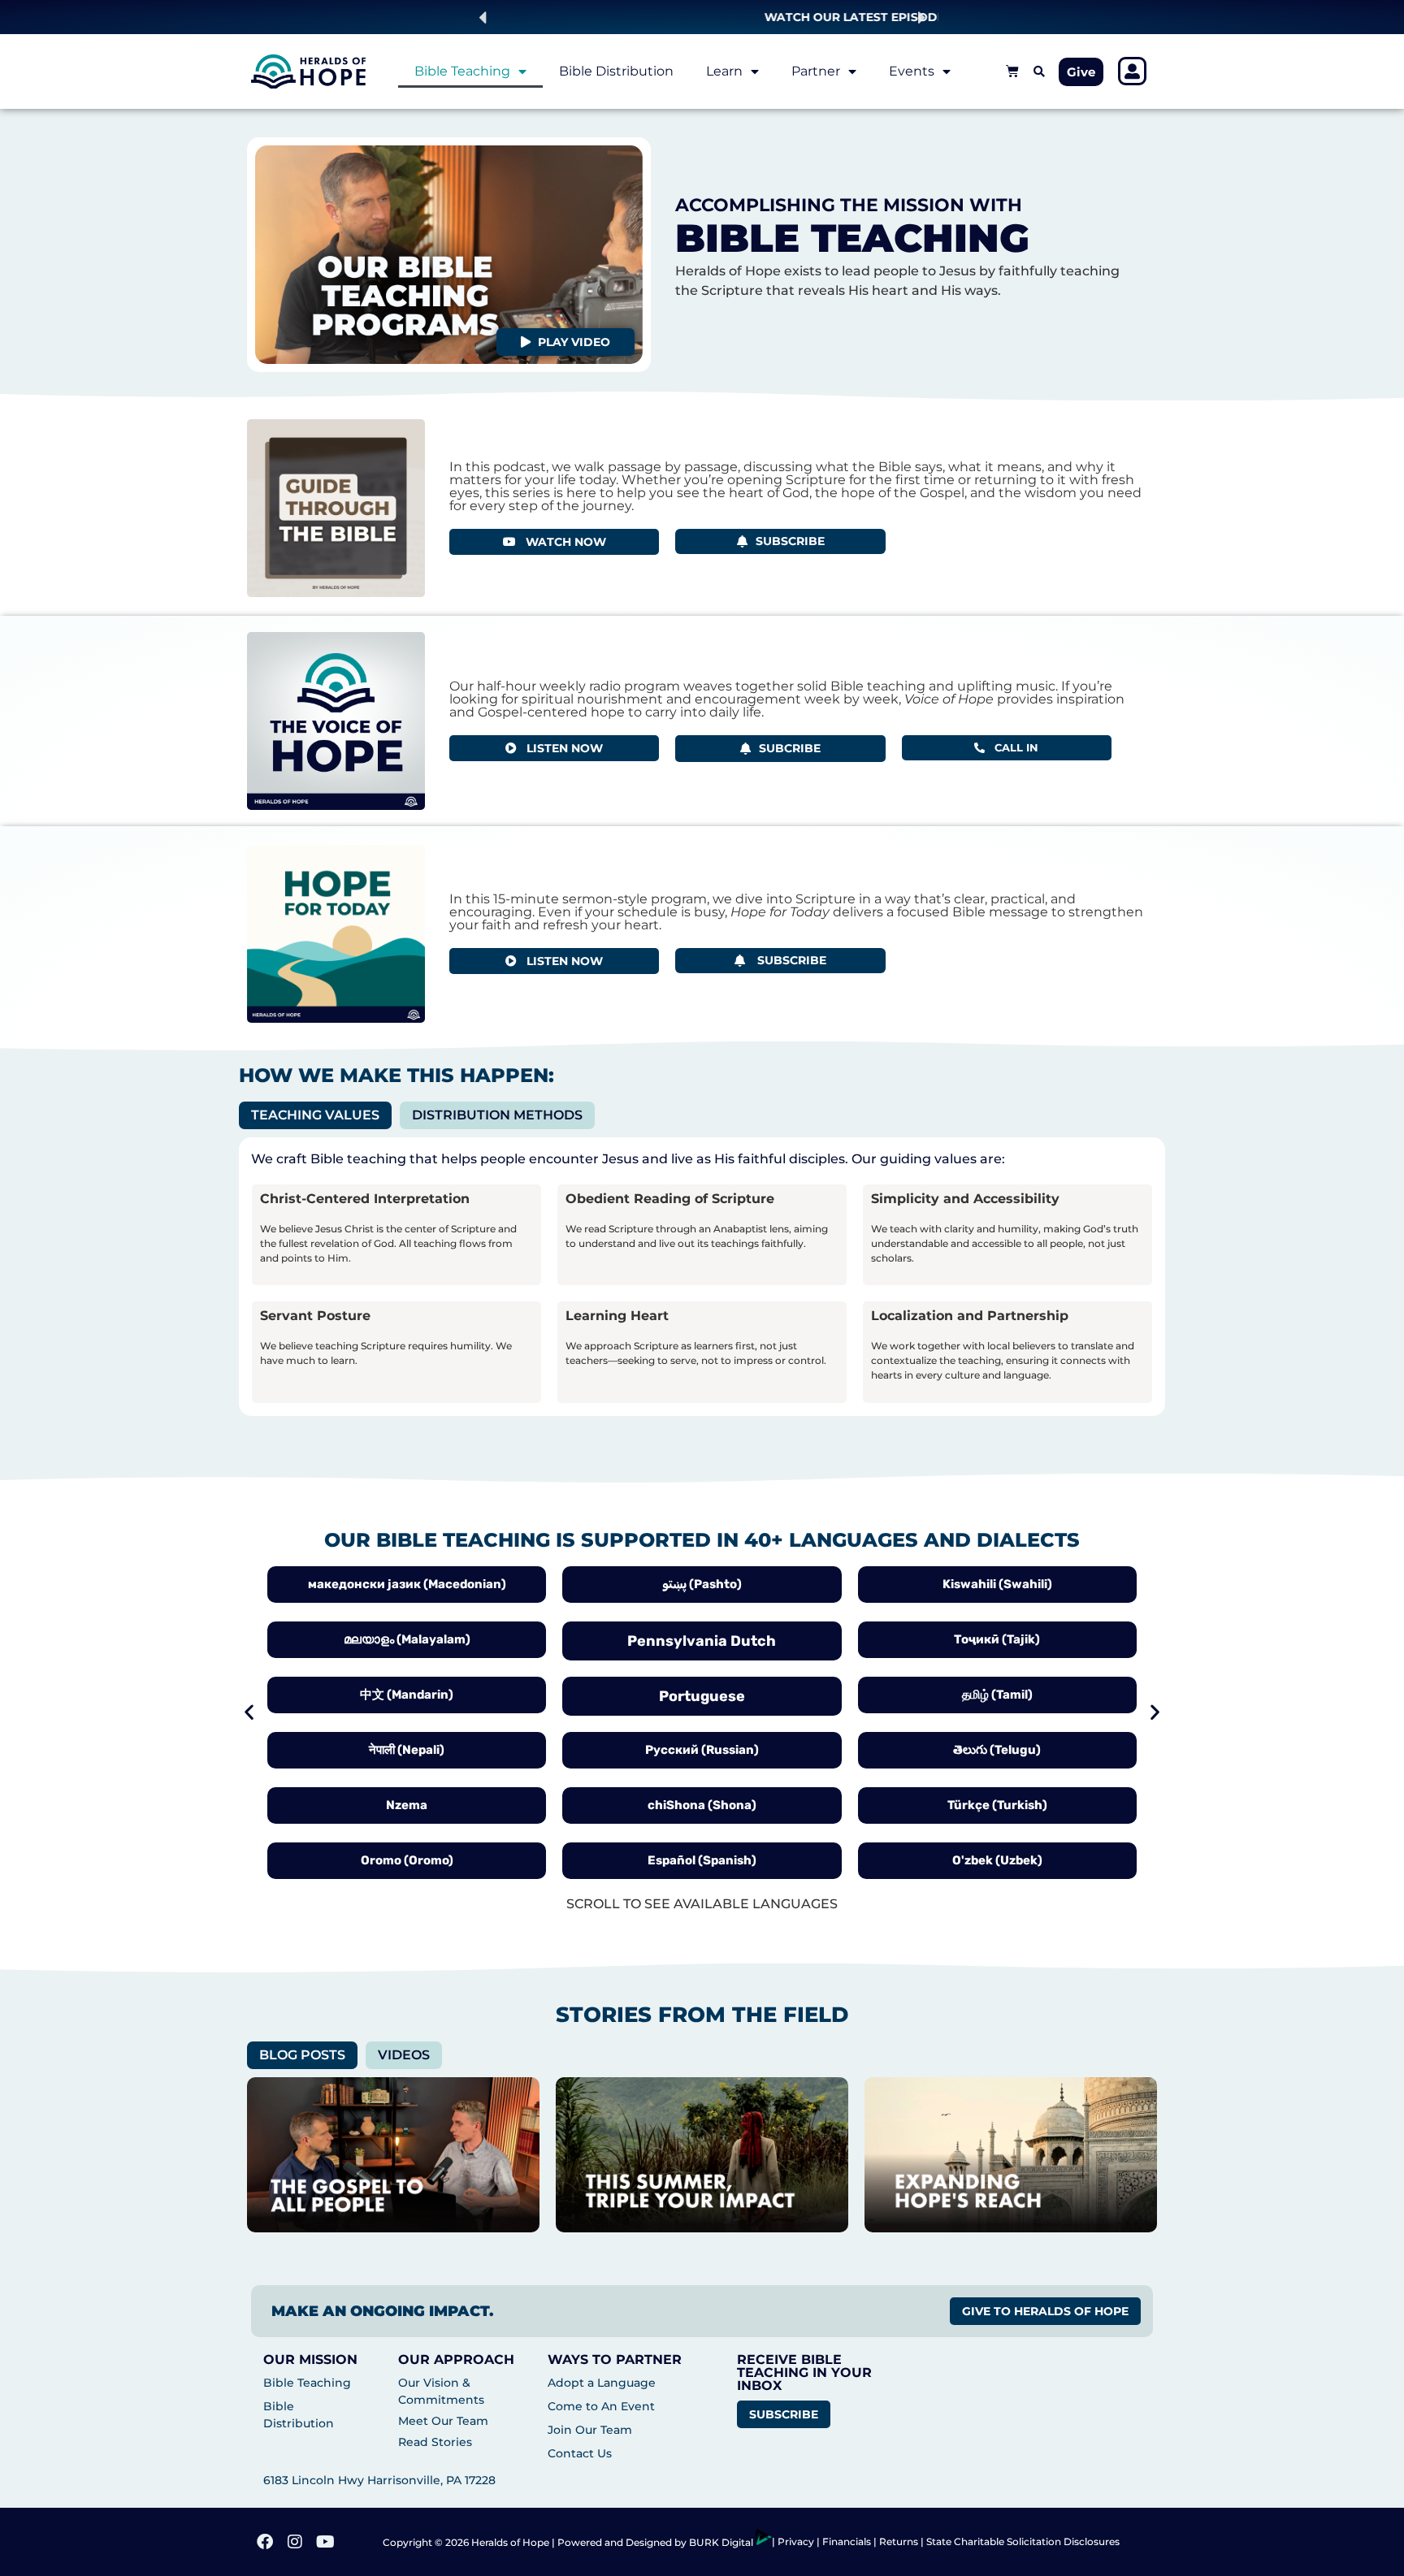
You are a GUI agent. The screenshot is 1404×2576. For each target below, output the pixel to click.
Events (912, 71)
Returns (899, 2541)
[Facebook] (265, 2542)
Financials (847, 2541)
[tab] (315, 1115)
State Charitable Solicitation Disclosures (1023, 2541)
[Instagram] (295, 2542)
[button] (482, 17)
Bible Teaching (462, 71)
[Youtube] (325, 2542)
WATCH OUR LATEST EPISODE (702, 17)
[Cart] (1012, 71)
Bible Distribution (616, 71)
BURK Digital (722, 2542)
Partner (816, 71)
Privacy (797, 2541)
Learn (724, 71)
